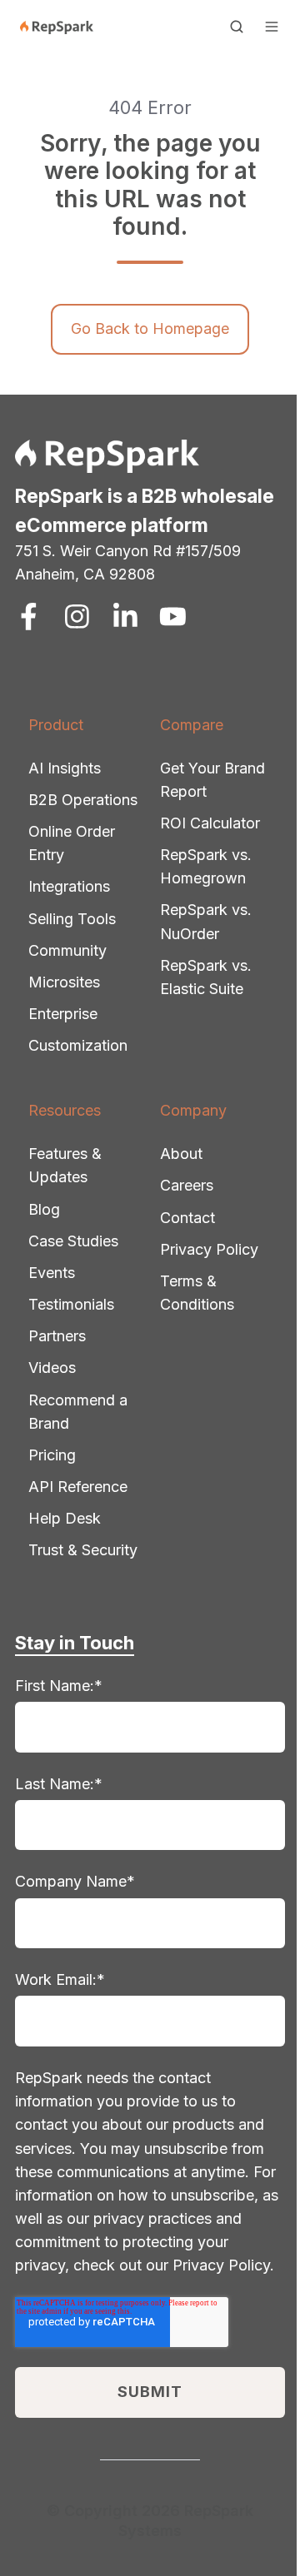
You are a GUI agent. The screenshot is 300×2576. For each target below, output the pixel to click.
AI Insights (65, 768)
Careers (187, 1185)
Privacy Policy (209, 1249)
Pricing (52, 1455)
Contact (187, 1218)
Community (67, 950)
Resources (65, 1110)
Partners (57, 1336)
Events (52, 1273)
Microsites (64, 982)
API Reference (78, 1487)
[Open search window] (237, 27)
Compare (192, 725)
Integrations (69, 886)
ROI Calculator (210, 823)
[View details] (29, 617)
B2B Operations (83, 800)
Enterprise (63, 1014)
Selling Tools (72, 919)
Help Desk (65, 1518)
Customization (78, 1045)
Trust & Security (83, 1550)
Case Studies (73, 1241)
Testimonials (71, 1304)
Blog (44, 1209)
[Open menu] (272, 27)
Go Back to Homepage (150, 328)
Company (193, 1110)
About (181, 1154)
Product (56, 725)
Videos (52, 1368)
